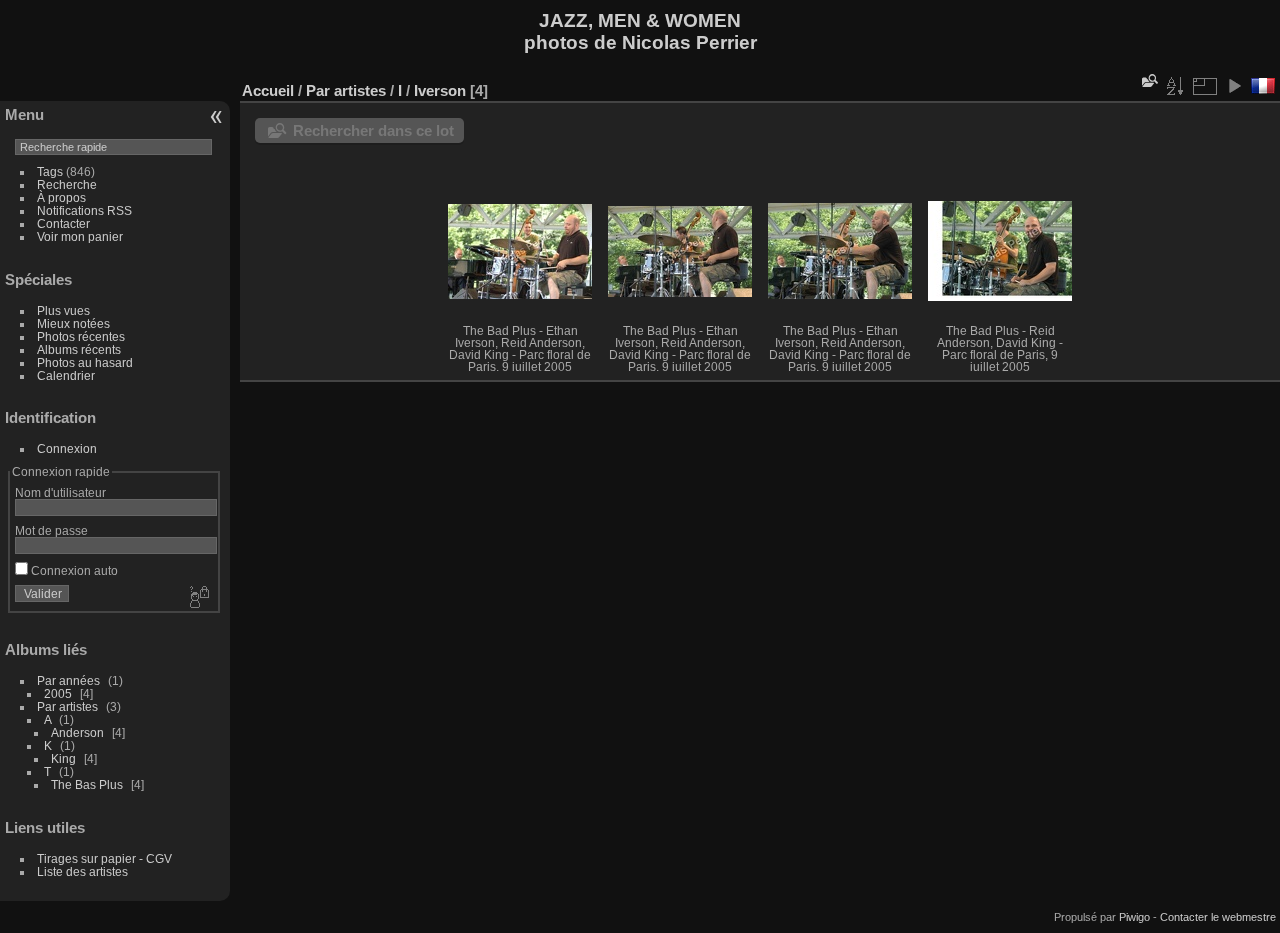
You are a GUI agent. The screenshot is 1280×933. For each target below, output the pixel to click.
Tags (50, 171)
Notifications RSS (84, 210)
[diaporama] (1234, 86)
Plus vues (63, 310)
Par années (68, 680)
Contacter (63, 223)
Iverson (440, 90)
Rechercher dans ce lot (373, 130)
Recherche (67, 184)
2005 (58, 693)
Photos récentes (81, 336)
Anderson (77, 732)
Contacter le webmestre (1218, 917)
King (63, 758)
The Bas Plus (87, 784)
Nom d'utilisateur (60, 492)
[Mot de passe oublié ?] (198, 598)
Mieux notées (73, 323)
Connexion (67, 448)
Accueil (268, 90)
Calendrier (66, 375)
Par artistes (67, 706)
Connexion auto (73, 570)
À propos (61, 197)
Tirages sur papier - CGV (104, 858)
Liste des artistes (82, 871)
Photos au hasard (85, 362)
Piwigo (1134, 917)
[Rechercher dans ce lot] (1148, 80)
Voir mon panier (80, 236)
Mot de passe (51, 530)
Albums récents (79, 349)
